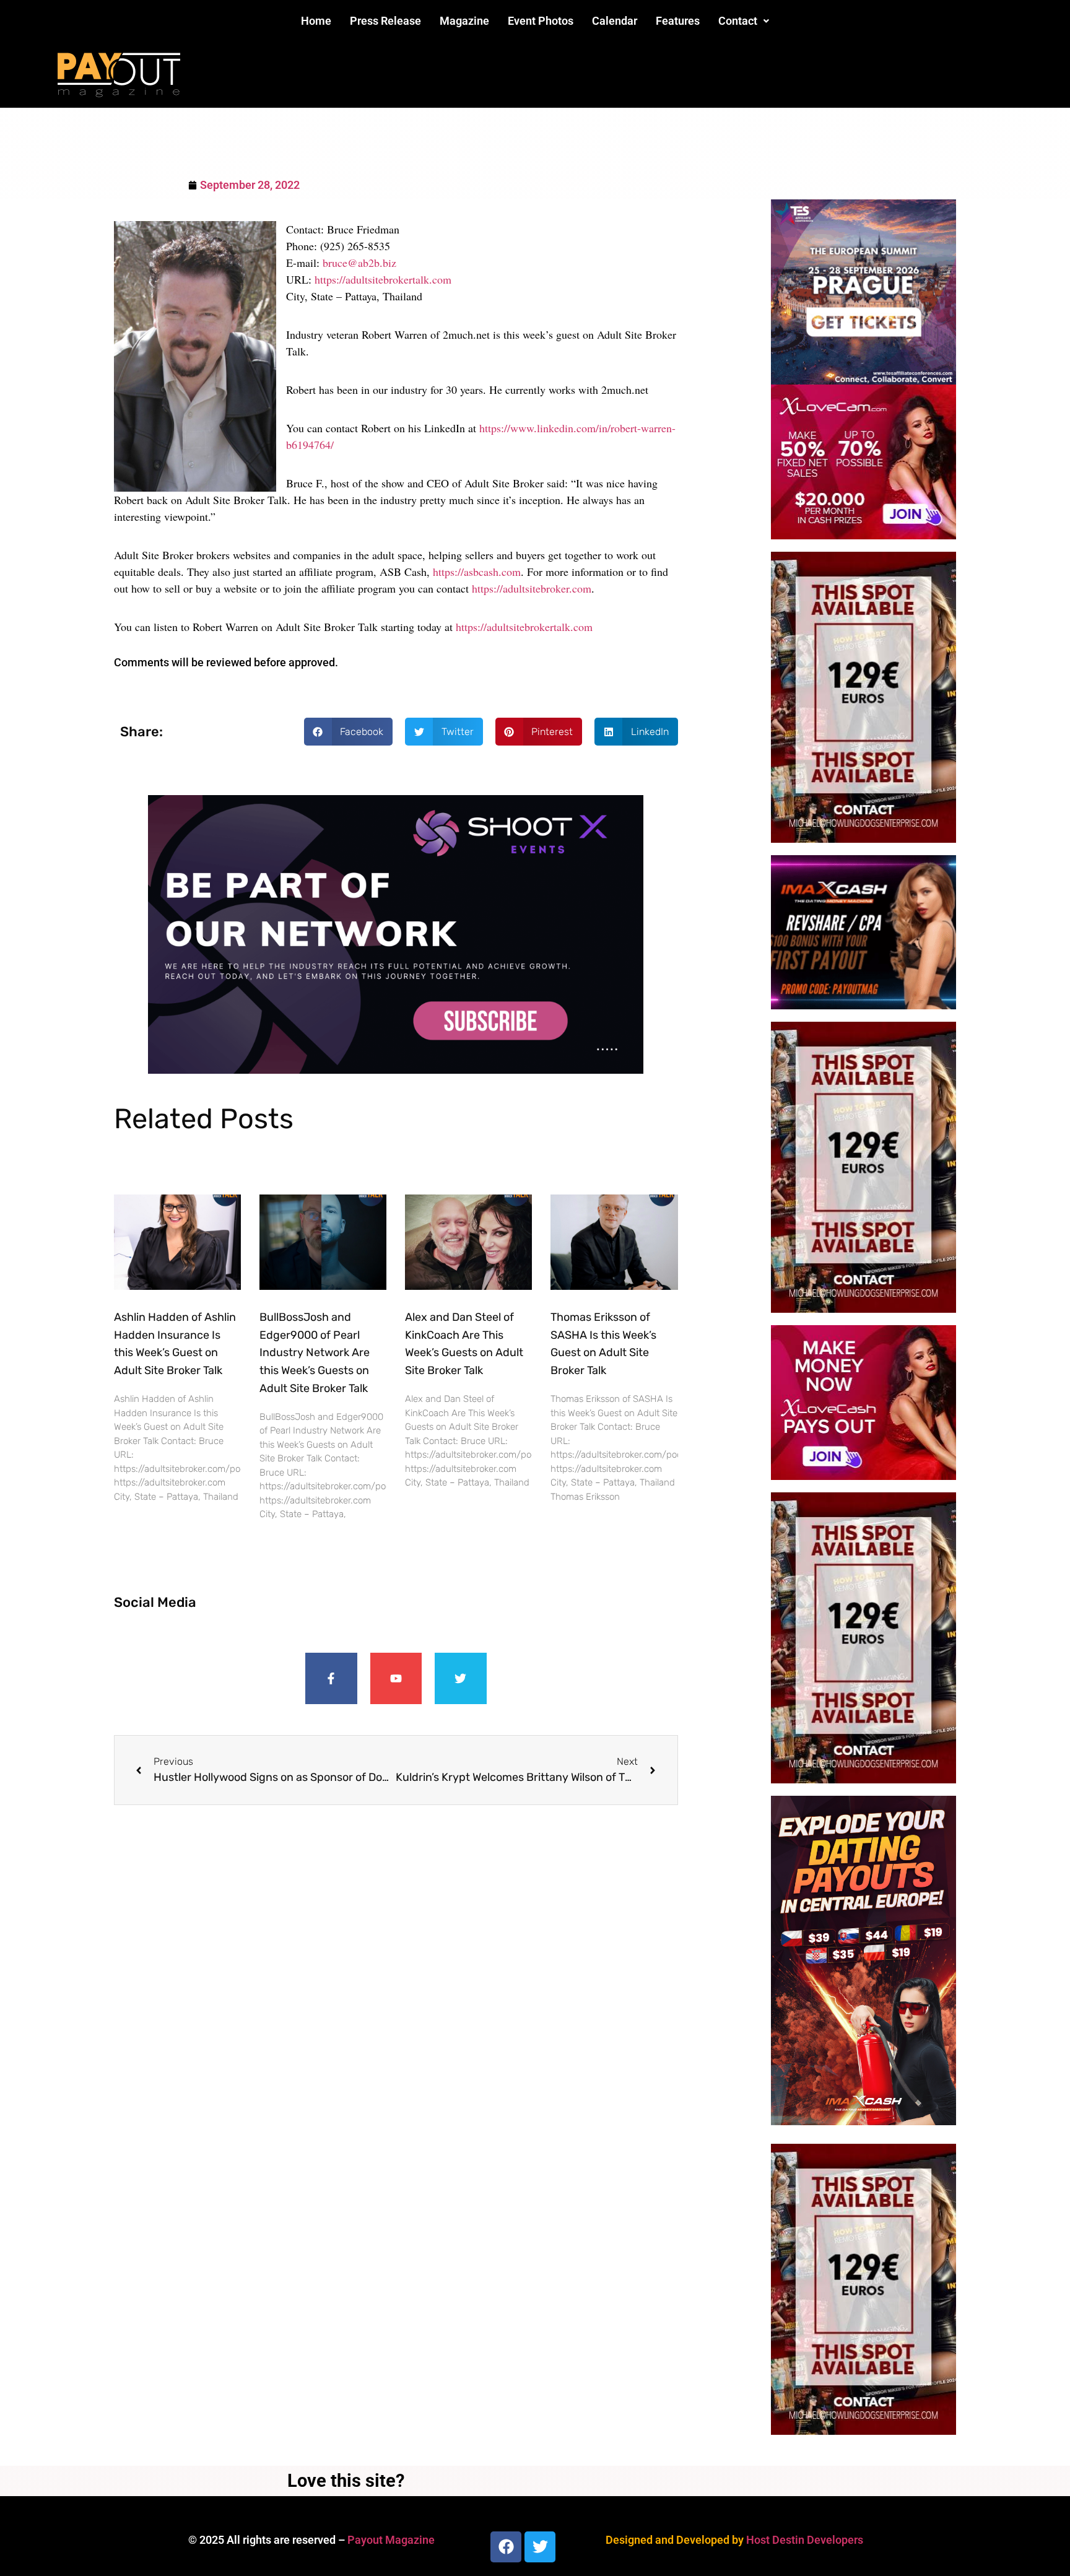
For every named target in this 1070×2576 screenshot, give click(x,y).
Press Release (385, 21)
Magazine (464, 21)
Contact (738, 21)
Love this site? (346, 2481)
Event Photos (541, 21)
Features (678, 21)
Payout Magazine (391, 2540)
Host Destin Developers (805, 2540)
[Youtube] (396, 1679)
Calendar (615, 21)
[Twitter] (461, 1679)
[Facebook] (506, 2547)
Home (316, 21)
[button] (744, 21)
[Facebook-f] (331, 1679)
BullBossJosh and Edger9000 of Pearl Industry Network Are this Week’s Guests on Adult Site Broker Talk (315, 1353)
